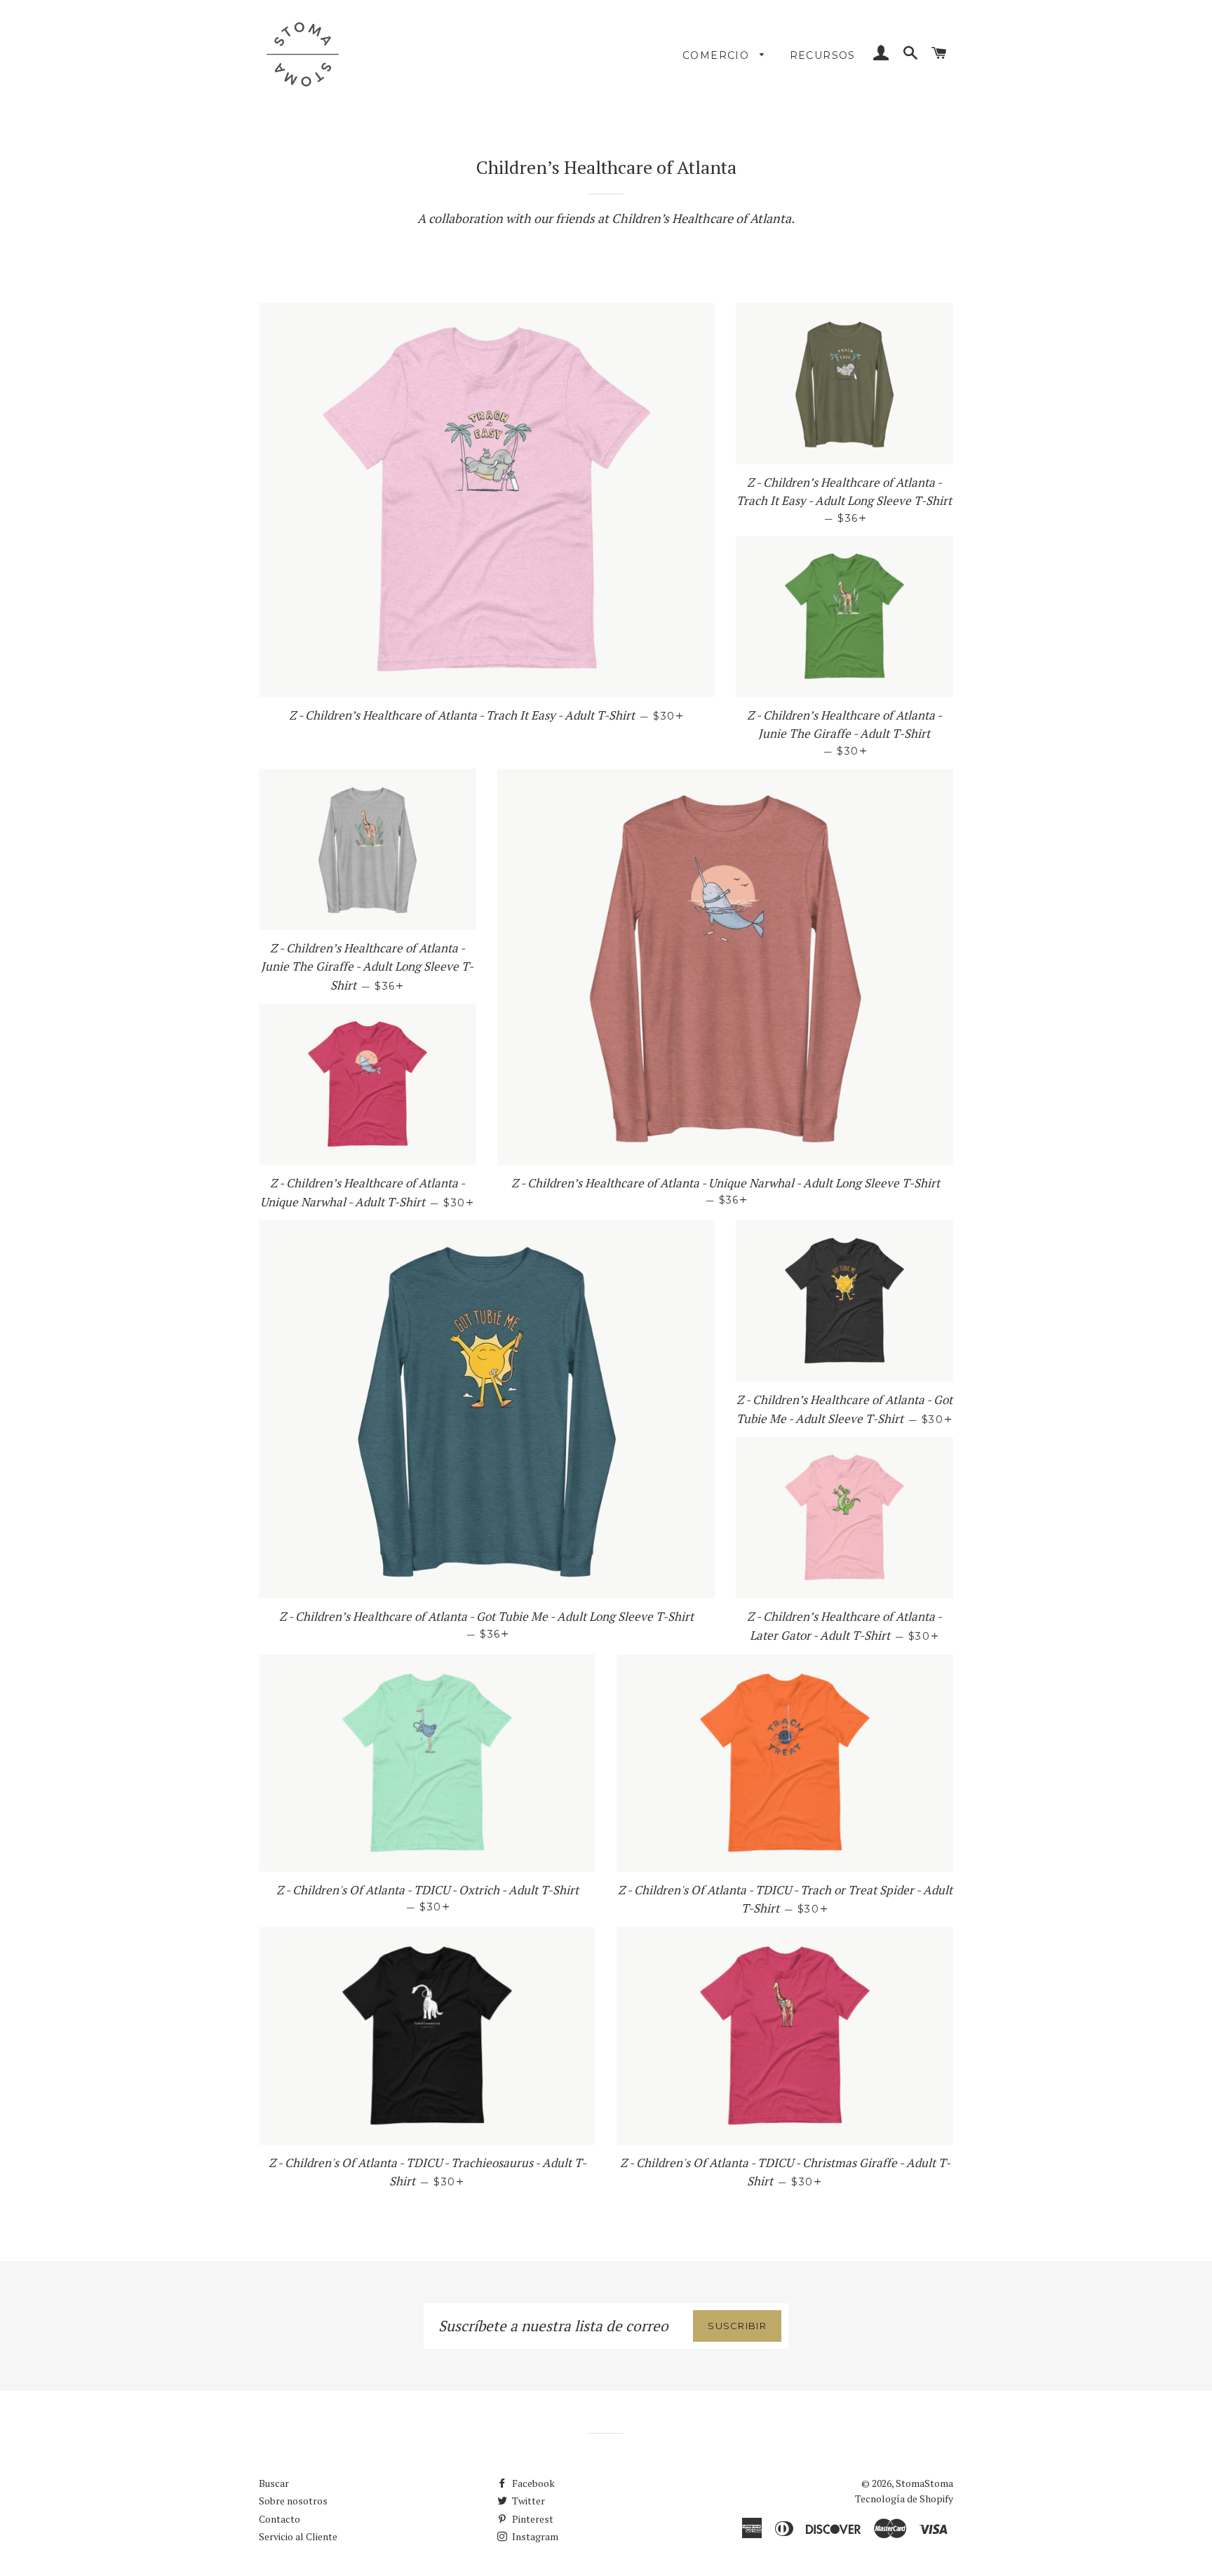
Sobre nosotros (293, 2501)
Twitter (527, 2501)
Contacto (280, 2519)
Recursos (823, 55)
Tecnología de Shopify (904, 2499)
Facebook (532, 2483)
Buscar (274, 2483)
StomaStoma (924, 2483)
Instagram (534, 2536)
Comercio (718, 55)
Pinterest (532, 2519)
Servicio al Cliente (298, 2536)
